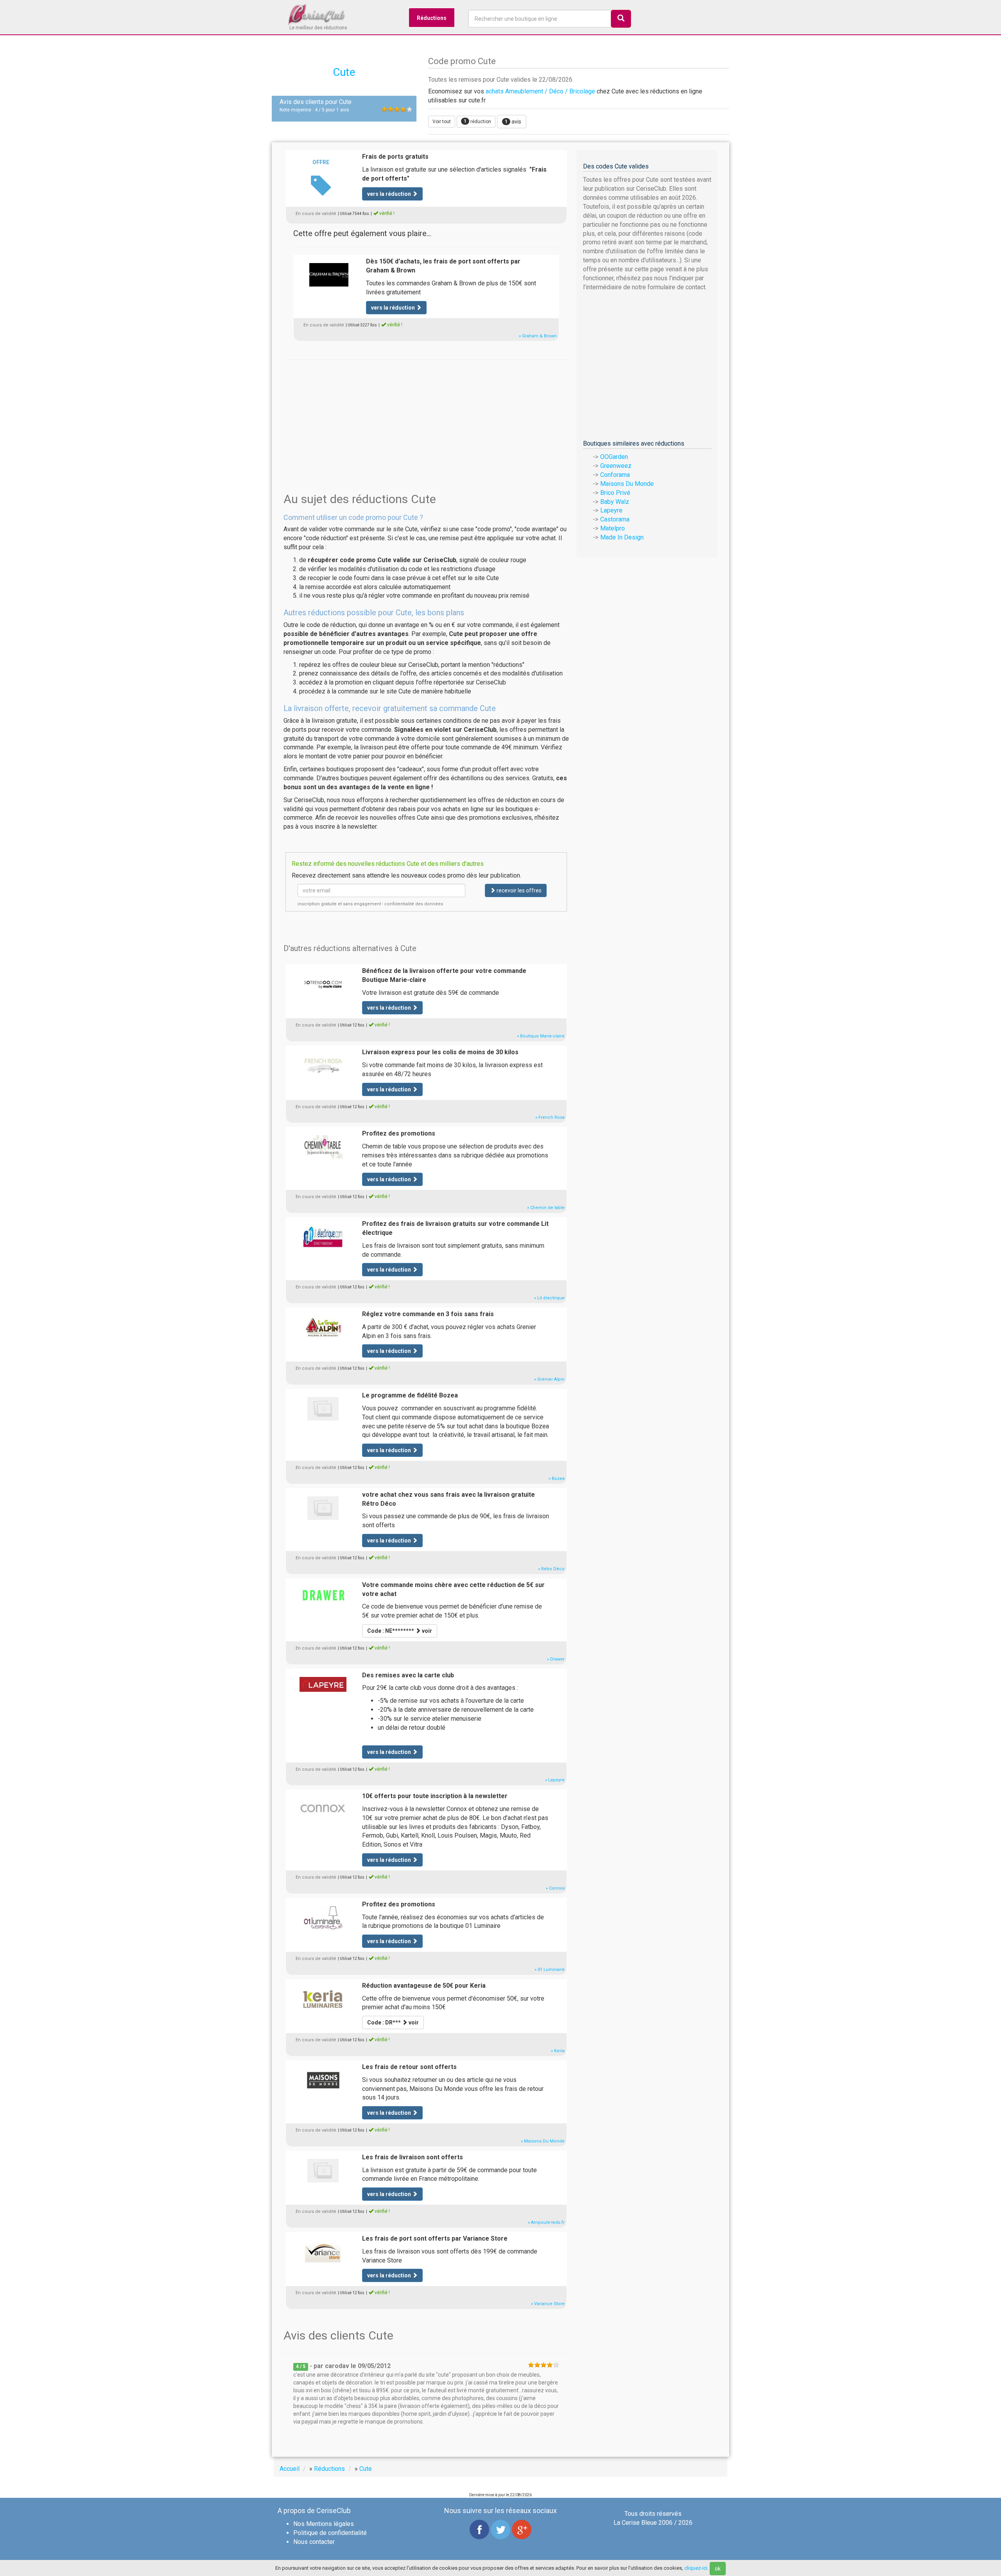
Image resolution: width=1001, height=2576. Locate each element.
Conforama (615, 475)
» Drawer (556, 1659)
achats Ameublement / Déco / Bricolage (540, 91)
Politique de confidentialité (330, 2533)
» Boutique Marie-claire (541, 1036)
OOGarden (614, 457)
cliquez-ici (696, 2568)
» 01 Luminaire (550, 1970)
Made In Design (622, 537)
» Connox (555, 1888)
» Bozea (557, 1479)
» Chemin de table (546, 1208)
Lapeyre (611, 510)
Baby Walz (615, 502)
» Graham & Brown (538, 336)
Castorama (615, 519)
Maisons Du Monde (627, 484)
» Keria (558, 2051)
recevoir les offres (518, 890)
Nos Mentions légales (324, 2524)
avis (513, 122)
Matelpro (613, 528)
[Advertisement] (426, 414)
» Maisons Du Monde (543, 2141)
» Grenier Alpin (549, 1379)
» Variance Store (548, 2304)
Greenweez (616, 466)
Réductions (432, 18)
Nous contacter (314, 2542)
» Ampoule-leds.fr (546, 2222)
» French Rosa (550, 1117)
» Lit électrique (549, 1298)
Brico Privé (615, 493)
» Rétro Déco (551, 1569)
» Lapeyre (555, 1780)
